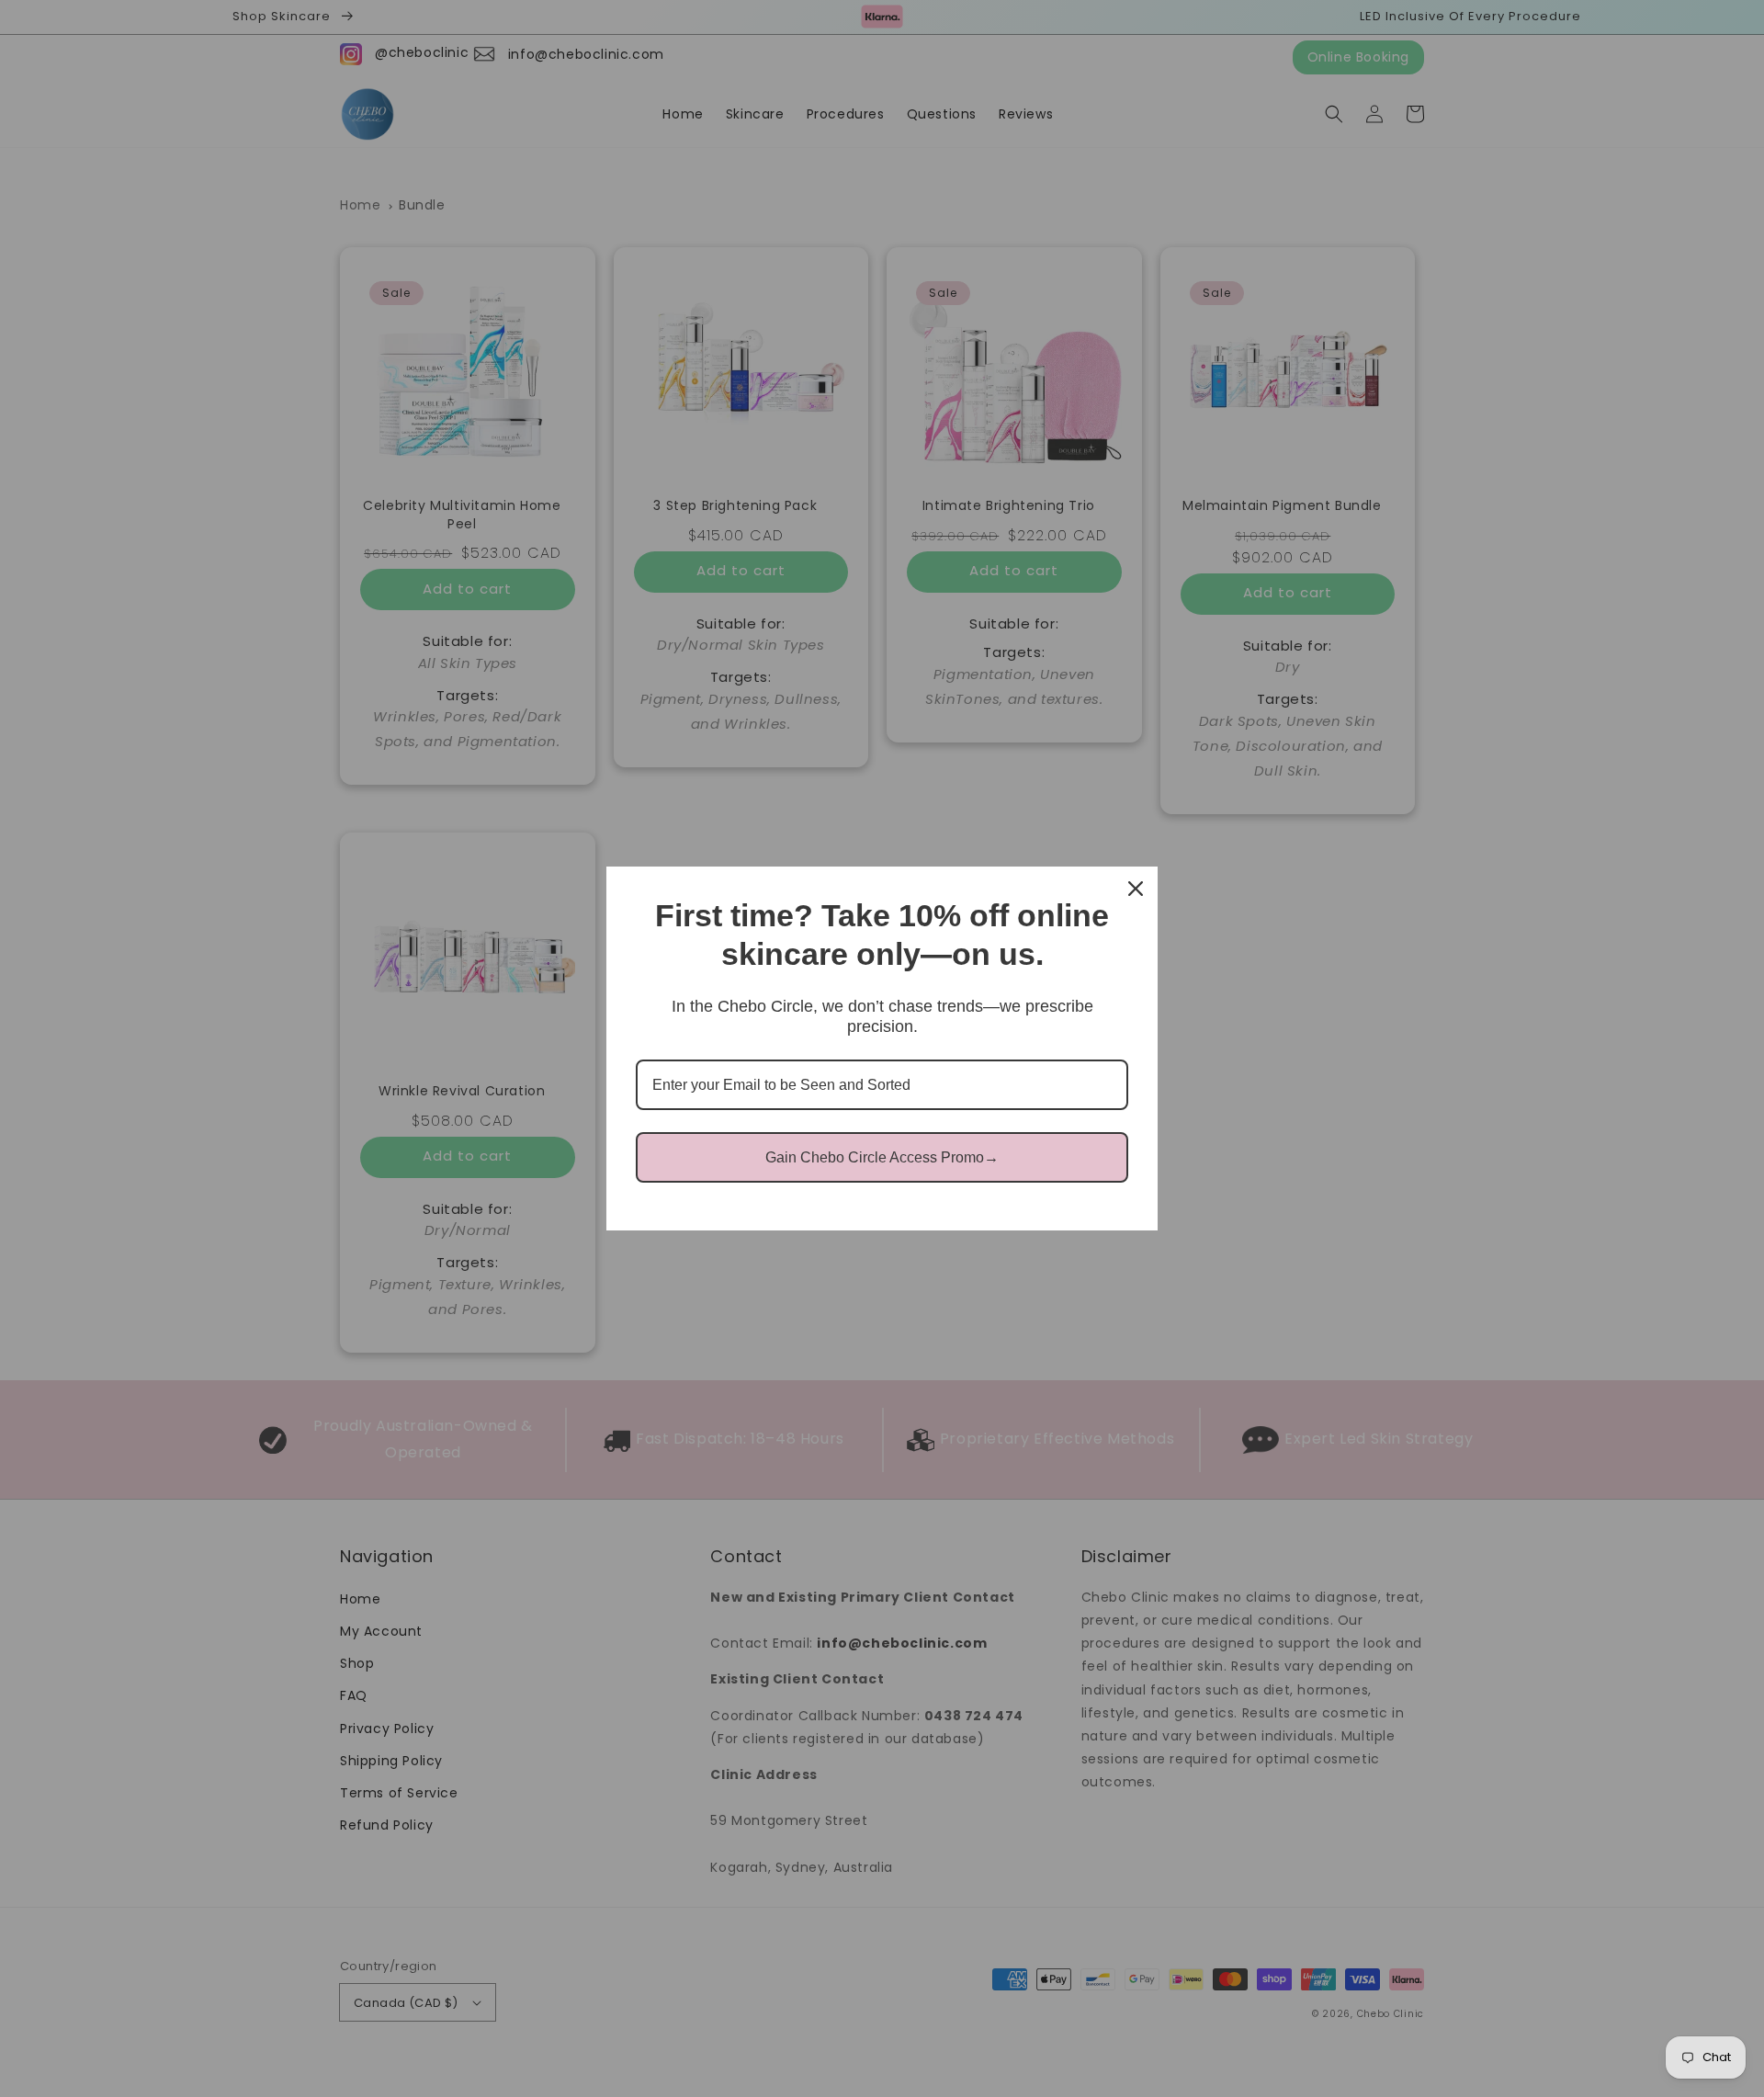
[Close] (1136, 889)
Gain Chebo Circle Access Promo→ (882, 1157)
